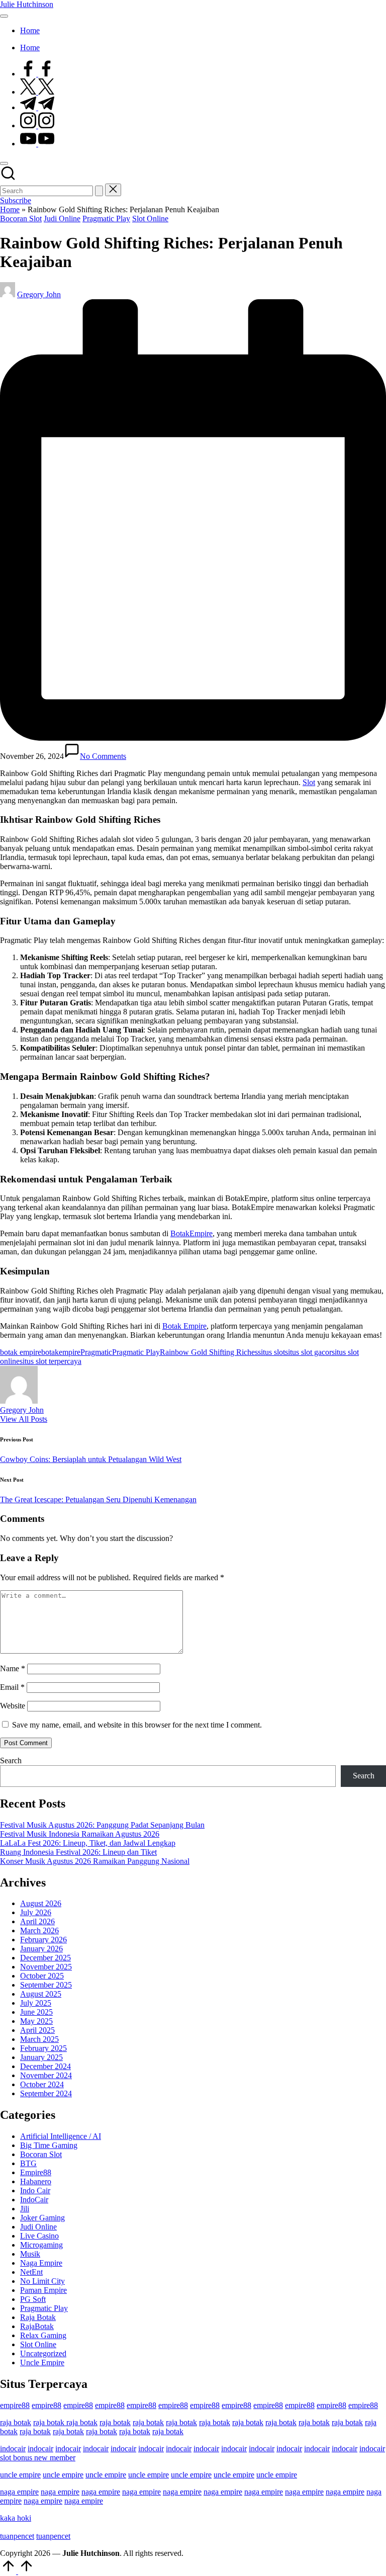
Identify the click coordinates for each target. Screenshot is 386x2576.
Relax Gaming (43, 2335)
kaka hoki (16, 2518)
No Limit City (42, 2281)
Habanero (36, 2181)
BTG (28, 2163)
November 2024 (46, 2075)
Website (13, 1706)
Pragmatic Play (106, 219)
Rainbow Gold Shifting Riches (209, 1352)
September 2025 (46, 1985)
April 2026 (37, 1921)
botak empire (21, 1352)
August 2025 (41, 1994)
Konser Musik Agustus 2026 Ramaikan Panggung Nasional (95, 1861)
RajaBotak (37, 2326)
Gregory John (22, 1410)
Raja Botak (38, 2317)
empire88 (15, 2405)
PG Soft (33, 2299)
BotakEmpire (191, 1233)
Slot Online (150, 219)
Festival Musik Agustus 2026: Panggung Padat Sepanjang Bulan (102, 1825)
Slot (309, 782)
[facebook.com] (37, 74)
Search (11, 1761)
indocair (13, 2449)
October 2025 (42, 1976)
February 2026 (43, 1940)
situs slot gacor (308, 1352)
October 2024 (42, 2084)
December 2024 (45, 2066)
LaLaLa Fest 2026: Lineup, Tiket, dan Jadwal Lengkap (88, 1843)
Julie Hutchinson (27, 4)
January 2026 (41, 1949)
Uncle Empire (42, 2363)
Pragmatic (96, 1352)
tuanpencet (17, 2536)
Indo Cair (35, 2191)
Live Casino (39, 2236)
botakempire (61, 1352)
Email (12, 1687)
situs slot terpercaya (51, 1361)
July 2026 (36, 1912)
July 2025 (36, 2003)
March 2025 (39, 2039)
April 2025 (37, 2030)
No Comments (103, 756)
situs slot (271, 1352)
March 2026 (39, 1930)
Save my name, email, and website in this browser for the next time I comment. (137, 1725)
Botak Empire (184, 1326)
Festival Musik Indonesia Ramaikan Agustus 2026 (80, 1834)
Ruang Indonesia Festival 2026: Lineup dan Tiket (78, 1852)
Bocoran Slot (21, 219)
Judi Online (62, 219)
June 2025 (36, 2012)
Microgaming (41, 2245)
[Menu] (4, 16)
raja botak (16, 2422)
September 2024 (46, 2093)
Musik (30, 2254)
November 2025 (46, 1967)
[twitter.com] (37, 92)
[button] (99, 191)
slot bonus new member (38, 2458)
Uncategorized (43, 2353)
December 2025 (45, 1958)
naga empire (19, 2492)
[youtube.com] (37, 144)
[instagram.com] (37, 125)
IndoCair (34, 2200)
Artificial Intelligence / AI (61, 2136)
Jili (25, 2209)
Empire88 (36, 2172)
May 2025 (36, 2021)
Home (10, 209)
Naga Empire (41, 2263)
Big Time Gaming (49, 2145)
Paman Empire (43, 2290)
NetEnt (31, 2272)
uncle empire (20, 2475)
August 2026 (41, 1903)
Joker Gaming (42, 2218)
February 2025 (43, 2048)
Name (13, 1668)
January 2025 (41, 2057)
